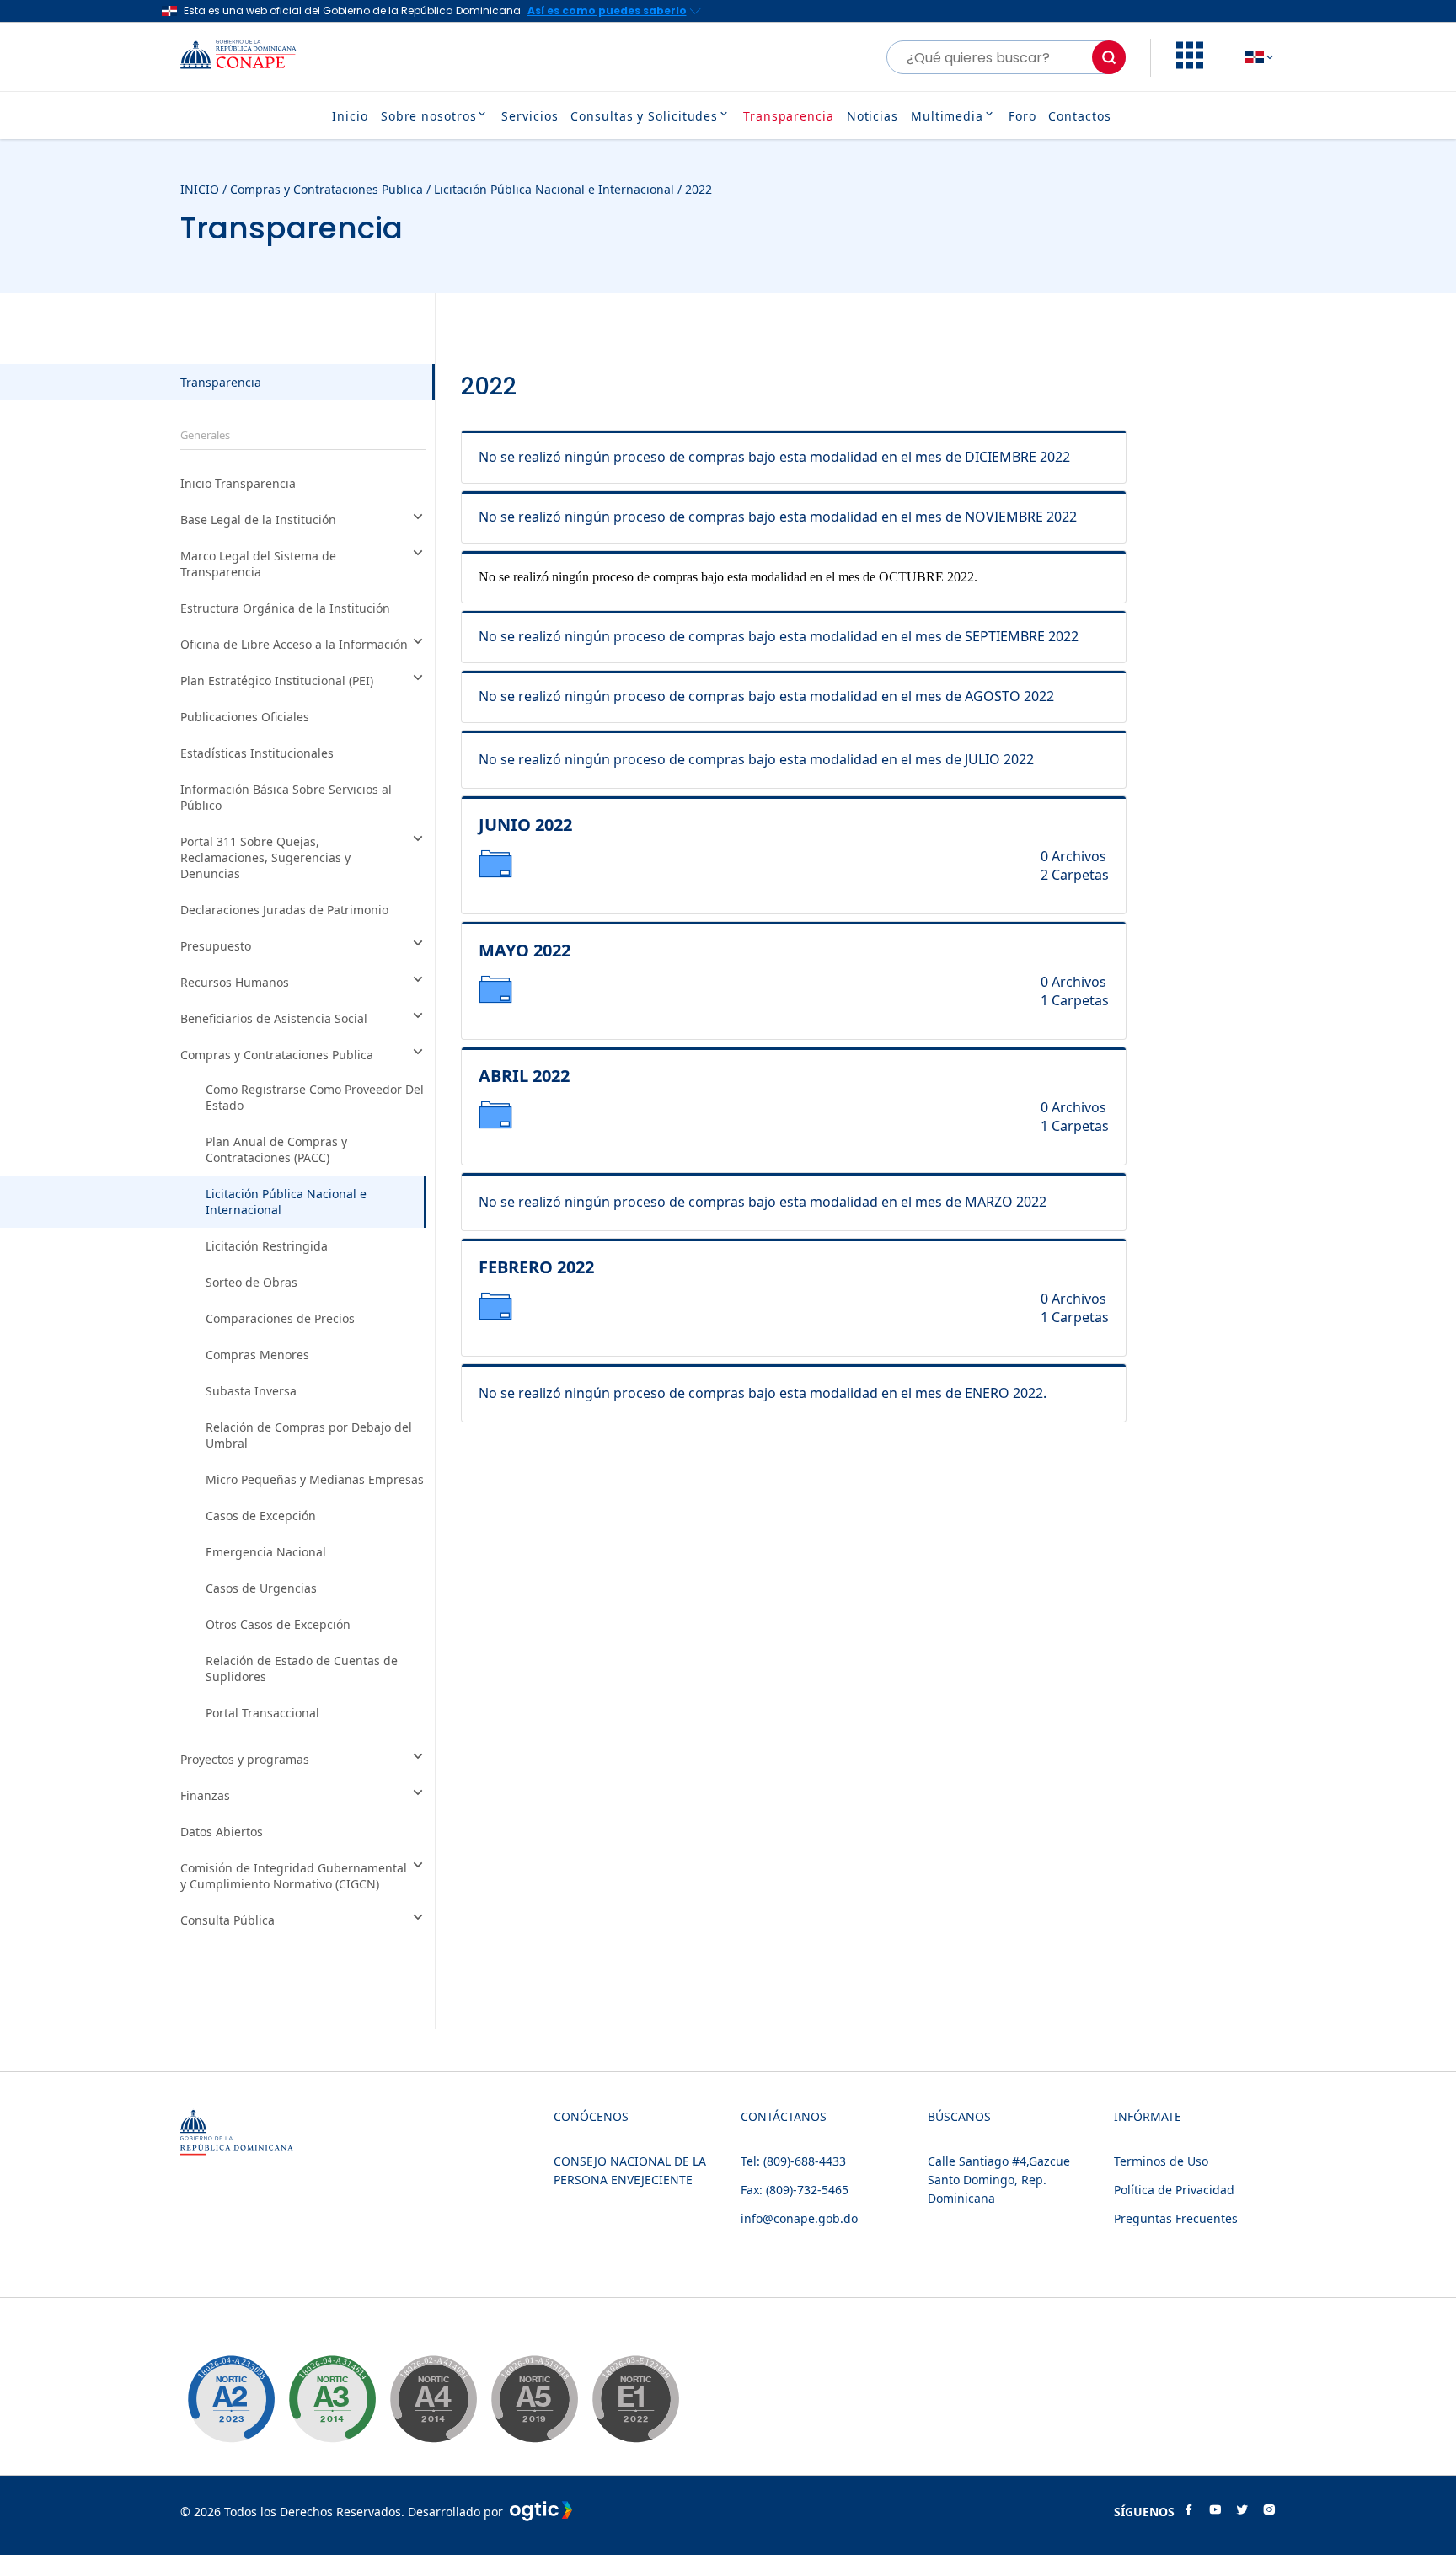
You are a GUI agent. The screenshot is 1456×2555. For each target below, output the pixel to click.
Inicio (350, 116)
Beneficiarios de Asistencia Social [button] (274, 1018)
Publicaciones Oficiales (245, 717)
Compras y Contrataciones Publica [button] (277, 1055)
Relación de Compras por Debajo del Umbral (309, 1435)
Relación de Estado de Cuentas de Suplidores (302, 1669)
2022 (699, 189)
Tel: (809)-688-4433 (793, 2161)
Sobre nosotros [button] (429, 116)
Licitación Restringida (267, 1246)
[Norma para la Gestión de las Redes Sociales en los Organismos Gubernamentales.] (635, 2399)
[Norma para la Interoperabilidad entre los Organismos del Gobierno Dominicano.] (433, 2399)
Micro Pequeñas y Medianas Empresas (315, 1479)
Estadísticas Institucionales (257, 753)
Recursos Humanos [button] (235, 982)
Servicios (530, 116)
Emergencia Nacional (266, 1552)
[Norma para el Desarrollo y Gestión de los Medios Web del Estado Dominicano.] (231, 2399)
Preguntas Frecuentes (1176, 2218)
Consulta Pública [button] (227, 1920)
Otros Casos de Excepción (278, 1624)
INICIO (200, 189)
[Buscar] (1109, 57)
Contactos (1079, 116)
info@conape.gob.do (799, 2218)
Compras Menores (257, 1355)
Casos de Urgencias (261, 1588)
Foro (1022, 116)
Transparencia (789, 116)
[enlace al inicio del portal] (252, 57)
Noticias (873, 116)
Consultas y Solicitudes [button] (644, 116)
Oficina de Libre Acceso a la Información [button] (294, 644)
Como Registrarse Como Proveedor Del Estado (315, 1097)
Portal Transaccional (262, 1713)
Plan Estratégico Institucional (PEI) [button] (277, 680)
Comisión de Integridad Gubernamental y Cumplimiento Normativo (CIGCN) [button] (294, 1876)
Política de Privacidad (1174, 2190)
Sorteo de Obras (252, 1282)
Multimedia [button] (947, 116)
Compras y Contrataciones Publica (327, 189)
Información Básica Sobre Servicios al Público (286, 797)
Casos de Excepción (261, 1516)
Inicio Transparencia (238, 483)
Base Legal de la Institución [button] (258, 520)
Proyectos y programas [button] (245, 1759)
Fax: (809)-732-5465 (795, 2190)
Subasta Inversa (251, 1391)
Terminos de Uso (1161, 2161)
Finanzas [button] (205, 1795)
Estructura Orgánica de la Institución (285, 608)
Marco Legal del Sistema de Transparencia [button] (258, 564)
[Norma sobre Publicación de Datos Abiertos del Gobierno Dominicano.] (332, 2399)
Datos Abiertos (222, 1832)
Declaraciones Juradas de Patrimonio (284, 910)
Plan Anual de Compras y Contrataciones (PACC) (276, 1149)
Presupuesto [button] (216, 946)
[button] (1190, 64)
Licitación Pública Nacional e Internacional (554, 189)
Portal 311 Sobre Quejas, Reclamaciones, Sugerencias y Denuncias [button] (265, 857)
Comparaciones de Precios (280, 1318)
